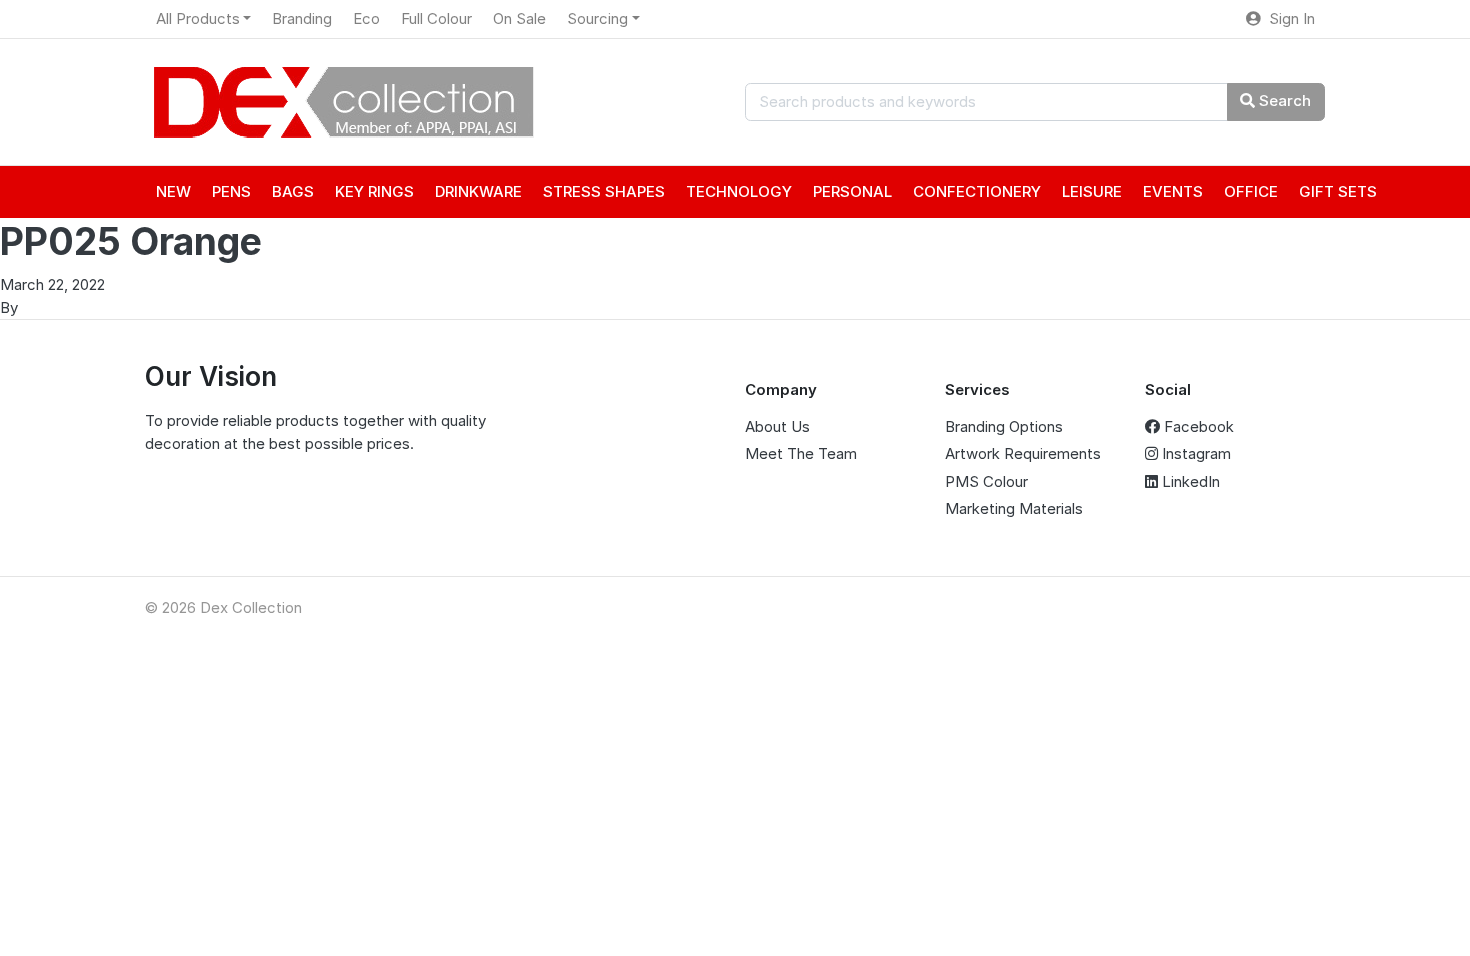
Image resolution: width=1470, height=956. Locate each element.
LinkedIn (1189, 481)
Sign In (1288, 18)
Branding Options (1004, 426)
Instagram (1194, 453)
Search (1283, 100)
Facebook (1197, 426)
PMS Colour (986, 481)
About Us (777, 426)
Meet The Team (801, 453)
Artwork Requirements (1023, 453)
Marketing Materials (1014, 508)
